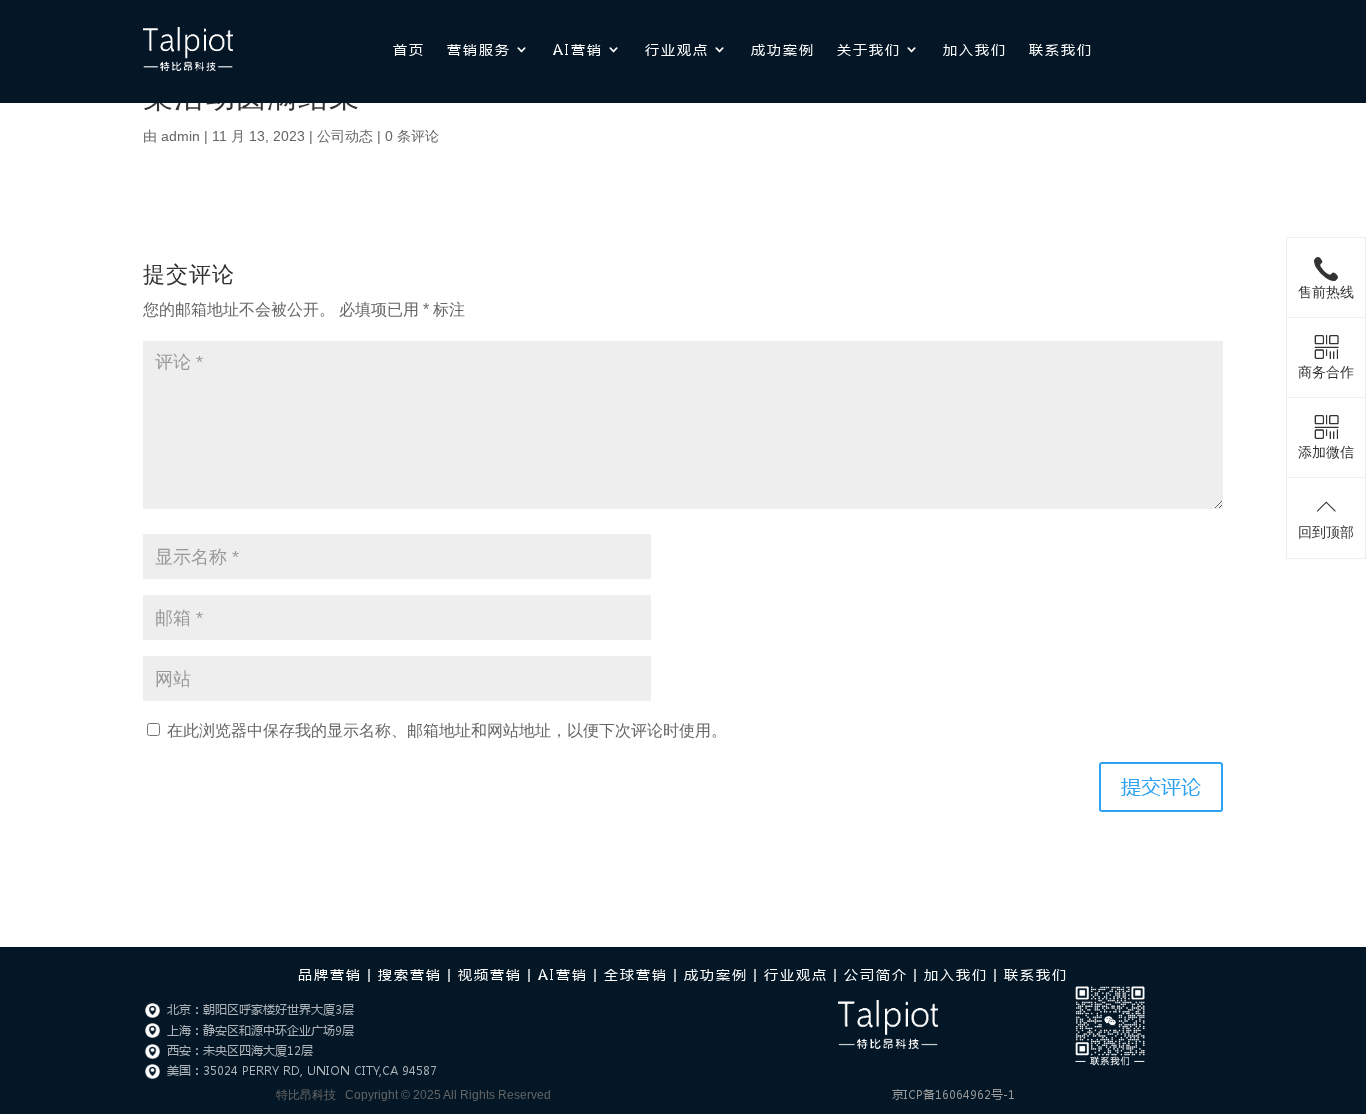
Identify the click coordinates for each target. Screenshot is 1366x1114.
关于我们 (869, 49)
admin (180, 136)
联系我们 (1061, 49)
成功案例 (783, 49)
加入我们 (975, 49)
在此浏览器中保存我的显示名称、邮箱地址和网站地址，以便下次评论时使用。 (447, 730)
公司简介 (876, 974)
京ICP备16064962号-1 (953, 1094)
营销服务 (479, 49)
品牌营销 (330, 974)
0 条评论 (412, 136)
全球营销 (636, 974)
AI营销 (578, 49)
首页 (409, 49)
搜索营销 (410, 974)
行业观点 (677, 49)
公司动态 (345, 136)
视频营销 (490, 974)
